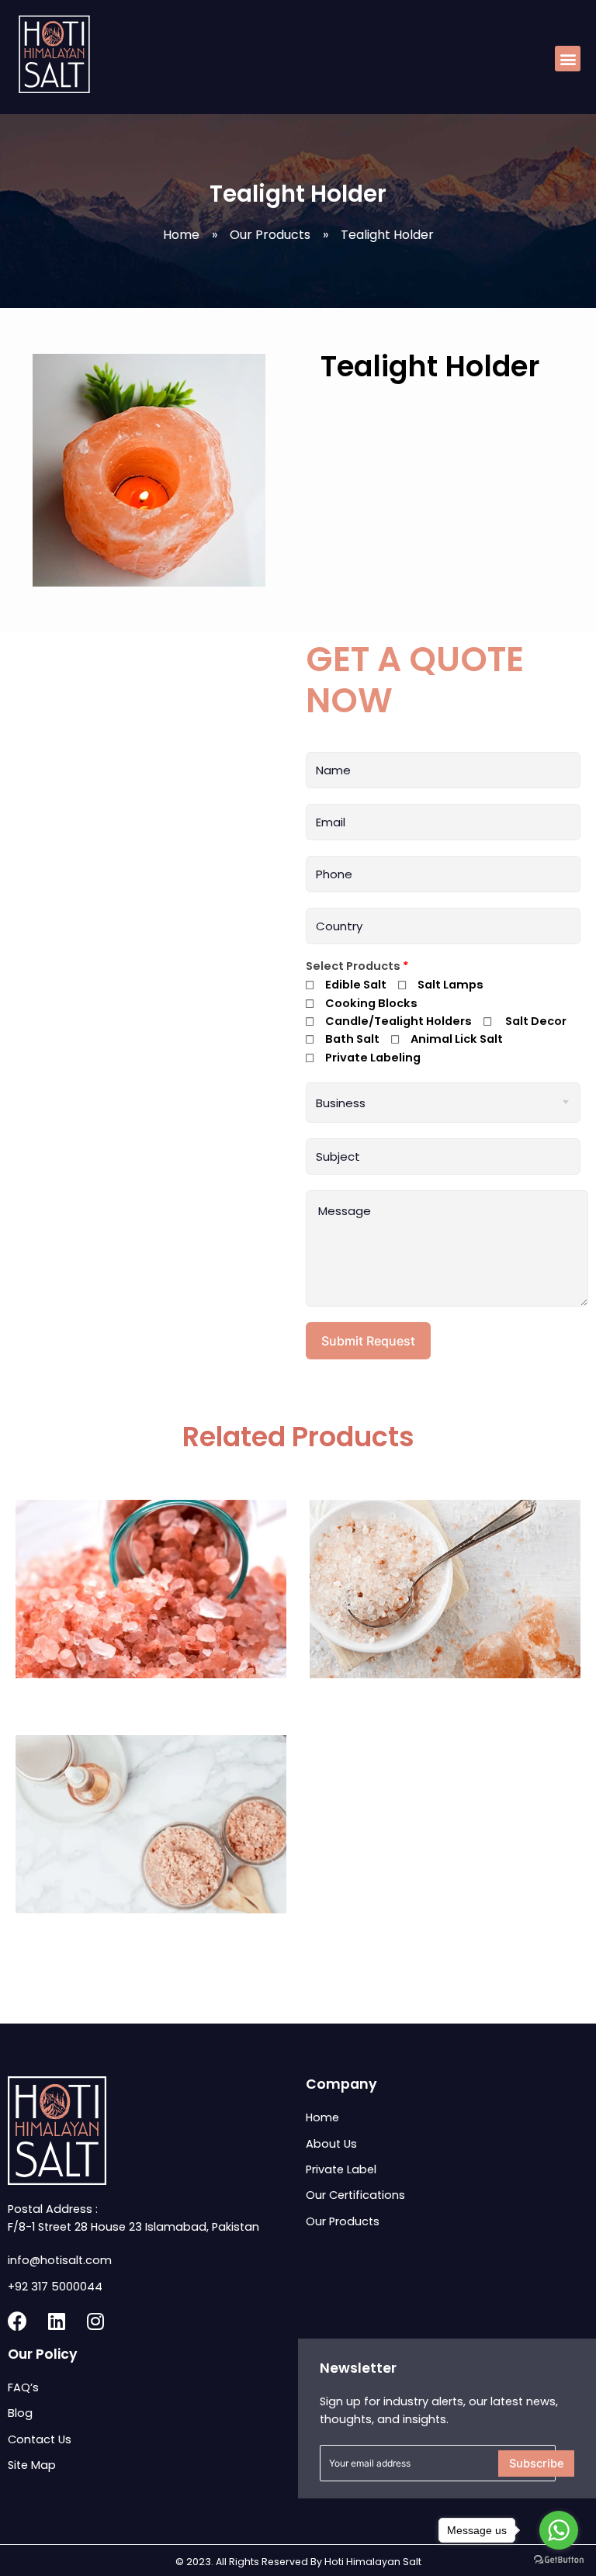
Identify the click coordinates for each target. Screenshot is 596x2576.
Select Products (357, 966)
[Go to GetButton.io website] (559, 2560)
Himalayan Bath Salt (445, 1700)
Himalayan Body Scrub (151, 1935)
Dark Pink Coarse (151, 1700)
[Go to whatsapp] (559, 2530)
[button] (568, 59)
